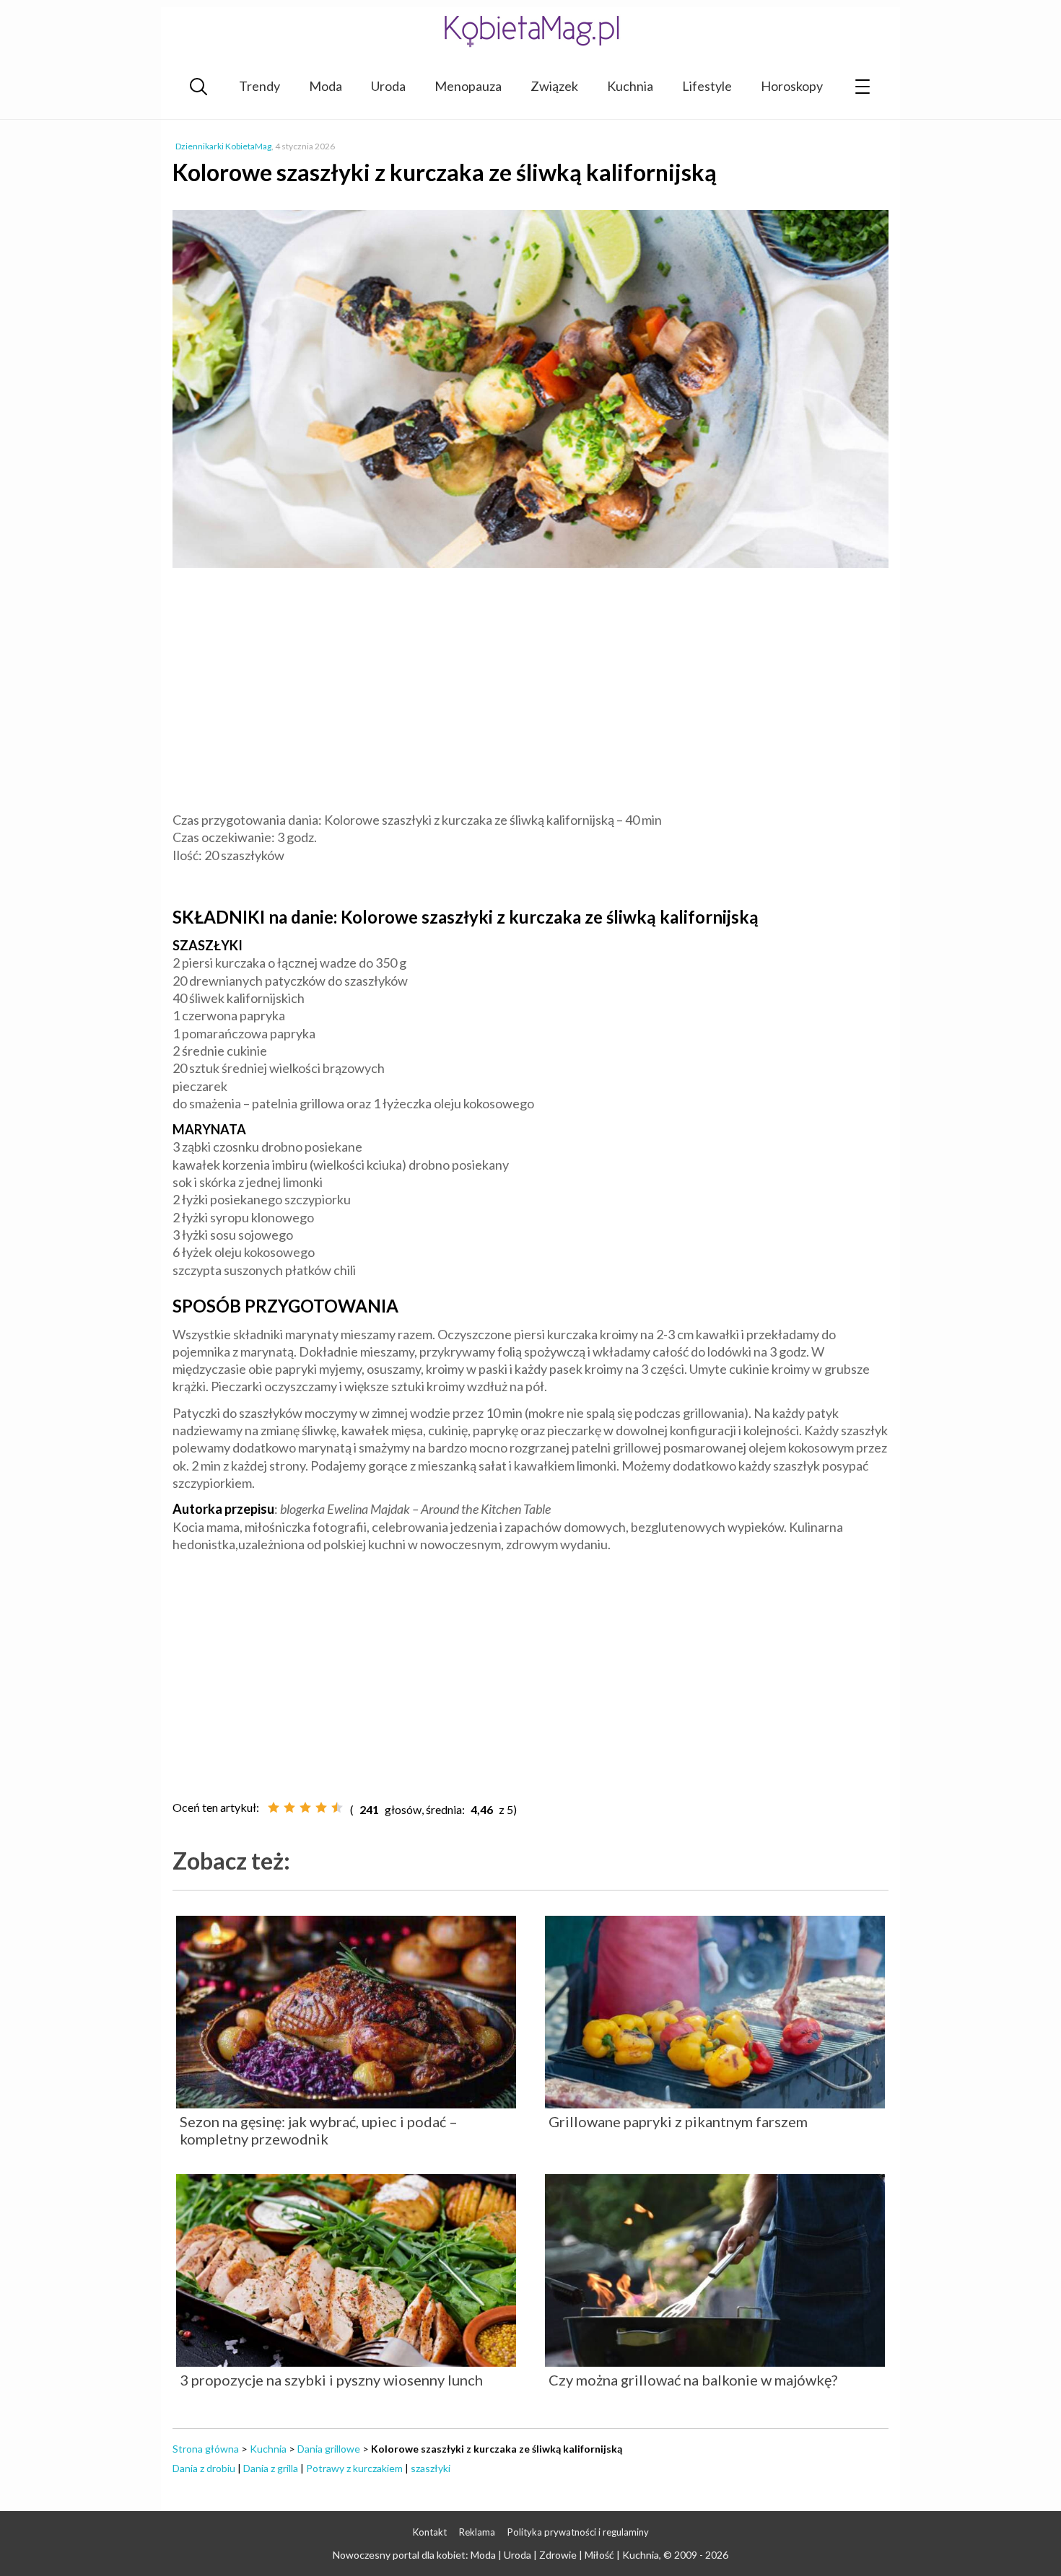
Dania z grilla (271, 2468)
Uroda (388, 86)
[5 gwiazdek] (337, 1808)
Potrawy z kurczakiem (354, 2468)
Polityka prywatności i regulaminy (578, 2532)
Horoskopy (792, 86)
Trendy (259, 86)
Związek (554, 86)
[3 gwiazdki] (305, 1808)
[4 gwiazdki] (321, 1808)
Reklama (477, 2532)
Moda (326, 86)
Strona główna (206, 2449)
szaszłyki (431, 2468)
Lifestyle (707, 86)
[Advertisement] (530, 692)
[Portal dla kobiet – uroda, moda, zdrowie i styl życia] (530, 31)
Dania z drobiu (204, 2468)
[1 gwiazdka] (274, 1808)
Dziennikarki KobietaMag (223, 146)
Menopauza (468, 86)
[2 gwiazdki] (289, 1808)
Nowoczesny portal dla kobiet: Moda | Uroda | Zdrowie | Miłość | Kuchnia (496, 2555)
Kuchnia (630, 86)
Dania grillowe (329, 2449)
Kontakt (430, 2532)
